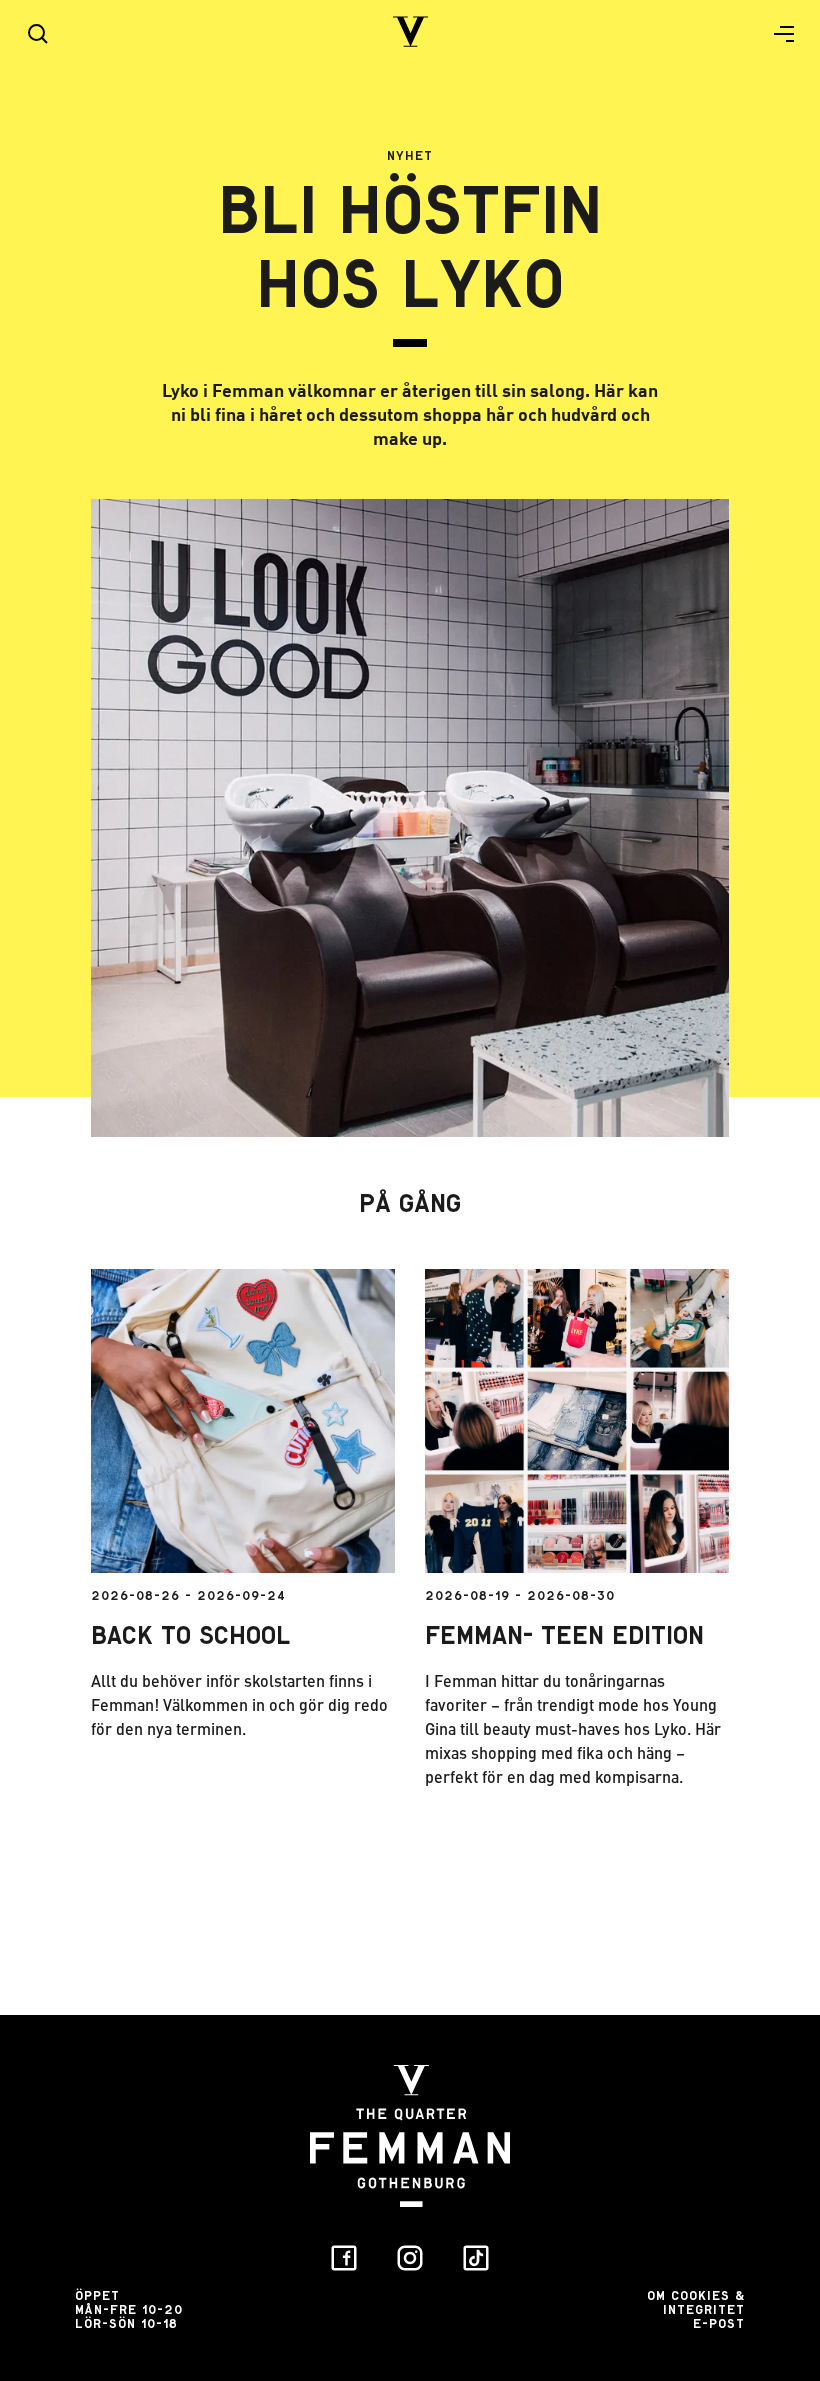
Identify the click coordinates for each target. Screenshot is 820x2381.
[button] (776, 34)
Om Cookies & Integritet (696, 2302)
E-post (719, 2323)
